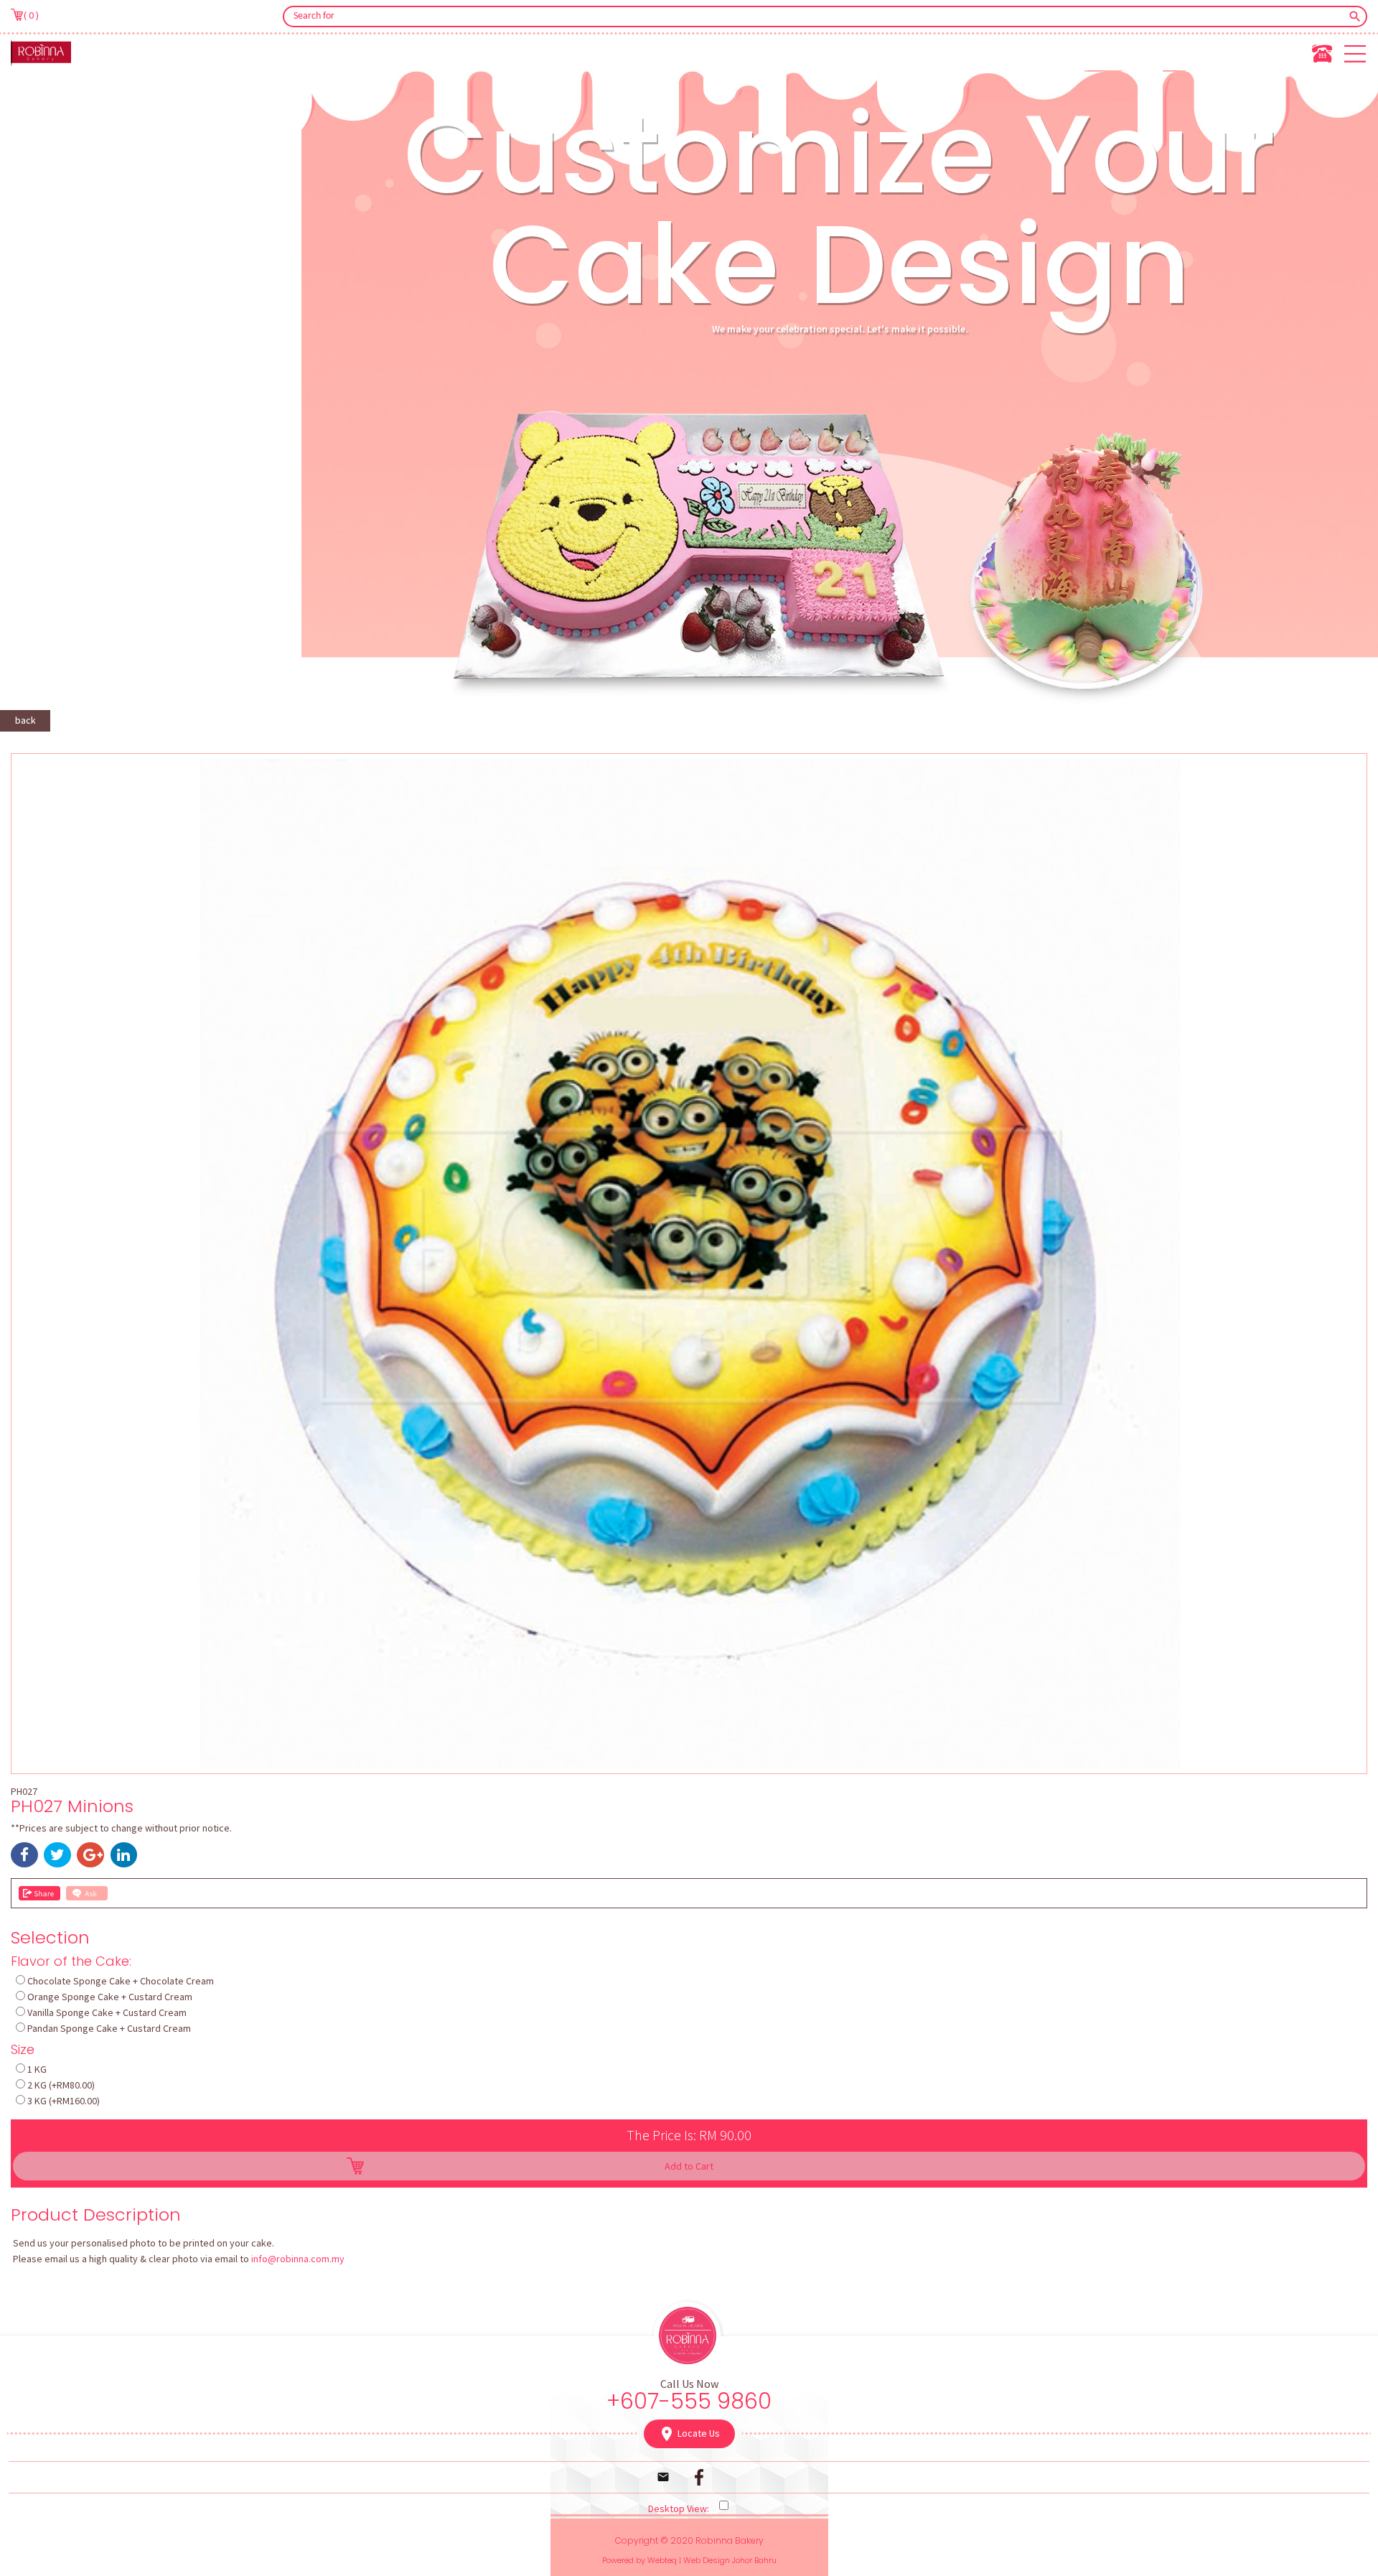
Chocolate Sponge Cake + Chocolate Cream (121, 1981)
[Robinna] (41, 52)
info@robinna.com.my (298, 2259)
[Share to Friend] (39, 1893)
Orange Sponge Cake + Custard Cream (110, 1997)
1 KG (37, 2069)
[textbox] (815, 17)
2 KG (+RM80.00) (61, 2085)
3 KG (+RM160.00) (64, 2101)
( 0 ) (31, 15)
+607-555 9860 (689, 2401)
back (25, 720)
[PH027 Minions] (689, 1765)
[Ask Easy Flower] (87, 1893)
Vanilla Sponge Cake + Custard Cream (107, 2012)
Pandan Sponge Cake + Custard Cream (109, 2028)
